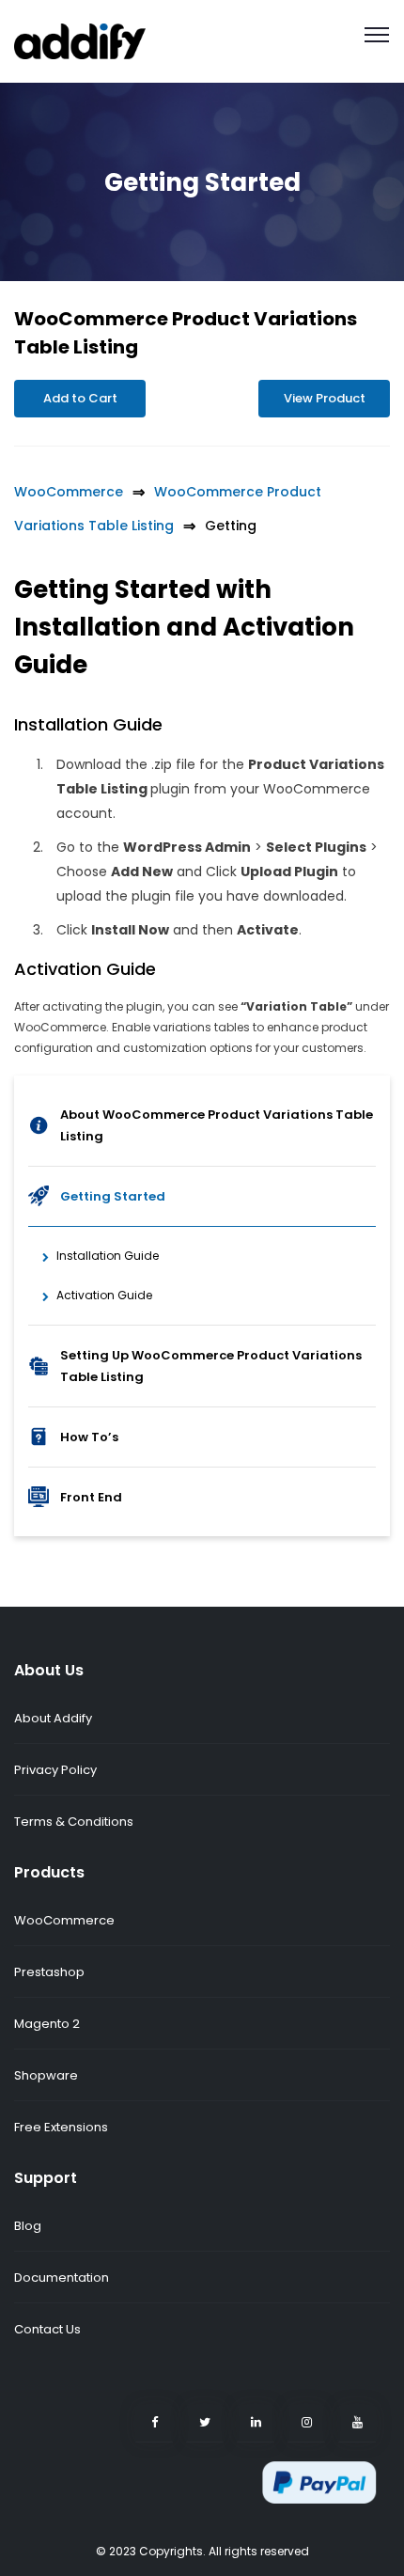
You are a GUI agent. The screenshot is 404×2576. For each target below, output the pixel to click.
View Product (325, 398)
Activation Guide (104, 1295)
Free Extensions (61, 2127)
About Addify (53, 1718)
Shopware (46, 2075)
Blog (28, 2226)
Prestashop (49, 1972)
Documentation (62, 2278)
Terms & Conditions (74, 1822)
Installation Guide (108, 1256)
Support (46, 2178)
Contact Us (47, 2329)
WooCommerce (69, 492)
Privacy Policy (55, 1770)
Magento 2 (47, 2024)
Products (49, 1872)
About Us (49, 1670)
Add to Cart (80, 398)
